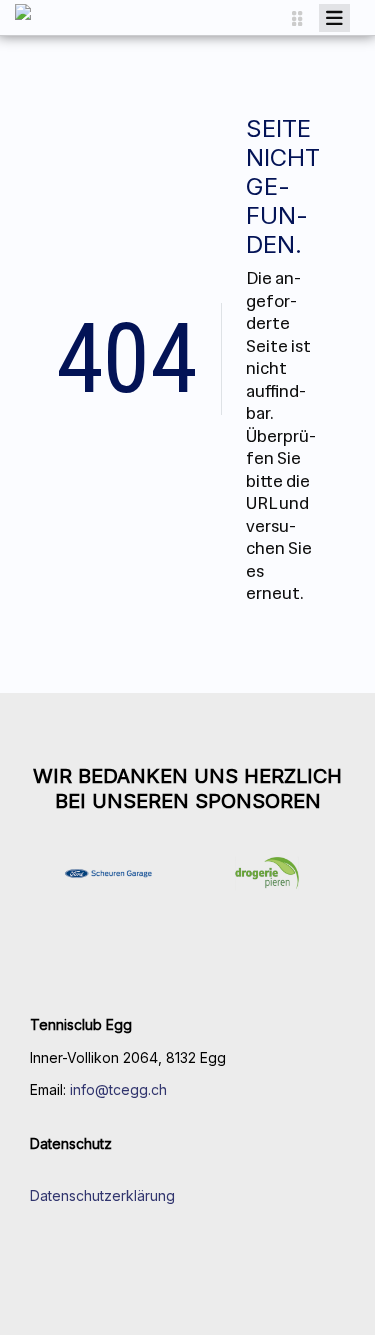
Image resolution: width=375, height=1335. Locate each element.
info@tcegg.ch (118, 1089)
